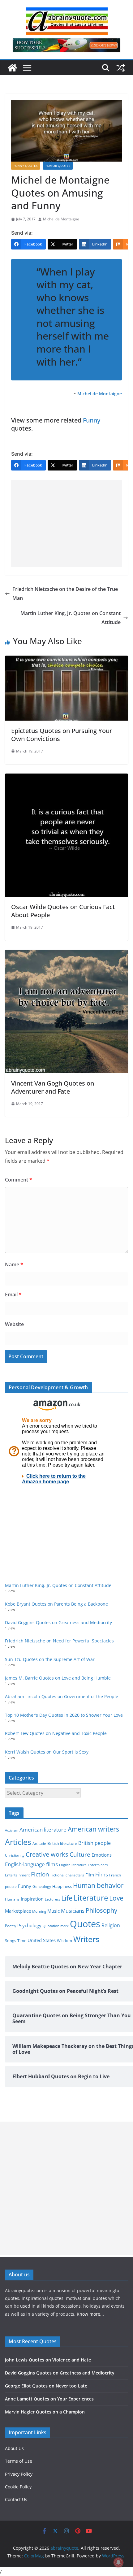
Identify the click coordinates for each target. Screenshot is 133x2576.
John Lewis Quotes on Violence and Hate (48, 2360)
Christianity (15, 1855)
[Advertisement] (66, 523)
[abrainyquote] (12, 68)
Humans (12, 1899)
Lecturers (52, 1899)
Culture (80, 1854)
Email (13, 1295)
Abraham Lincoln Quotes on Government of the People (62, 1696)
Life (67, 1898)
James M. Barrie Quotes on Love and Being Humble (58, 1678)
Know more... (90, 2314)
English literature (73, 1865)
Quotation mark (56, 1926)
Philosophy (101, 1910)
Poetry (11, 1926)
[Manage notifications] (118, 2562)
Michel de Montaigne (61, 219)
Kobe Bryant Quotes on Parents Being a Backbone (56, 1604)
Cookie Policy (18, 2487)
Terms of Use (19, 2461)
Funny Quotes (26, 166)
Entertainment (17, 1875)
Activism (12, 1830)
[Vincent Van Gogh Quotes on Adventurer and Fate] (66, 954)
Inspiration (32, 1899)
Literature (91, 1898)
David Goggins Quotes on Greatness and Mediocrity (58, 1622)
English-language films (31, 1864)
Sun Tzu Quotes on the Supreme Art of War (50, 1659)
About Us (14, 2448)
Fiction (40, 1874)
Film (90, 1875)
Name (14, 1264)
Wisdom (64, 1941)
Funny (92, 420)
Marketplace (18, 1911)
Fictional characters (67, 1875)
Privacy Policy (19, 2474)
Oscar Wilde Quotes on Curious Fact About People (63, 911)
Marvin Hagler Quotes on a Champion (45, 2412)
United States (42, 1940)
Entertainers (98, 1865)
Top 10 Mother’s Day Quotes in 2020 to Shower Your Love (64, 1715)
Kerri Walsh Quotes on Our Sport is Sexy (47, 1752)
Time (22, 1941)
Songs (11, 1941)
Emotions (102, 1855)
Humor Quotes (58, 166)
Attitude (39, 1843)
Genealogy (42, 1886)
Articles (18, 1842)
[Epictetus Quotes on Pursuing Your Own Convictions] (66, 660)
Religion (111, 1925)
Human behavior (98, 1885)
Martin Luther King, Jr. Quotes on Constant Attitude (71, 618)
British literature (62, 1843)
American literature (43, 1830)
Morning (39, 1911)
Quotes (85, 1924)
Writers (86, 1939)
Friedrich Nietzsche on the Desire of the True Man (65, 594)
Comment (19, 1180)
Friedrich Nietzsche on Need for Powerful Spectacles (59, 1641)
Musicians (73, 1911)
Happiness (62, 1886)
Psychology (29, 1925)
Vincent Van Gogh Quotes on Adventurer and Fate (53, 1087)
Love (116, 1898)
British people (94, 1843)
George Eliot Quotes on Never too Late (46, 2386)
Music (54, 1911)
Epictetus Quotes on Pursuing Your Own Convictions (62, 735)
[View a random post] (121, 68)
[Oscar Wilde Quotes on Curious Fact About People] (66, 778)
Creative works (47, 1854)
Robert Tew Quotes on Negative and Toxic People (56, 1733)
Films (102, 1874)
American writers (93, 1829)
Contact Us (16, 2499)
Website (14, 1324)
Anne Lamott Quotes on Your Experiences (49, 2399)
